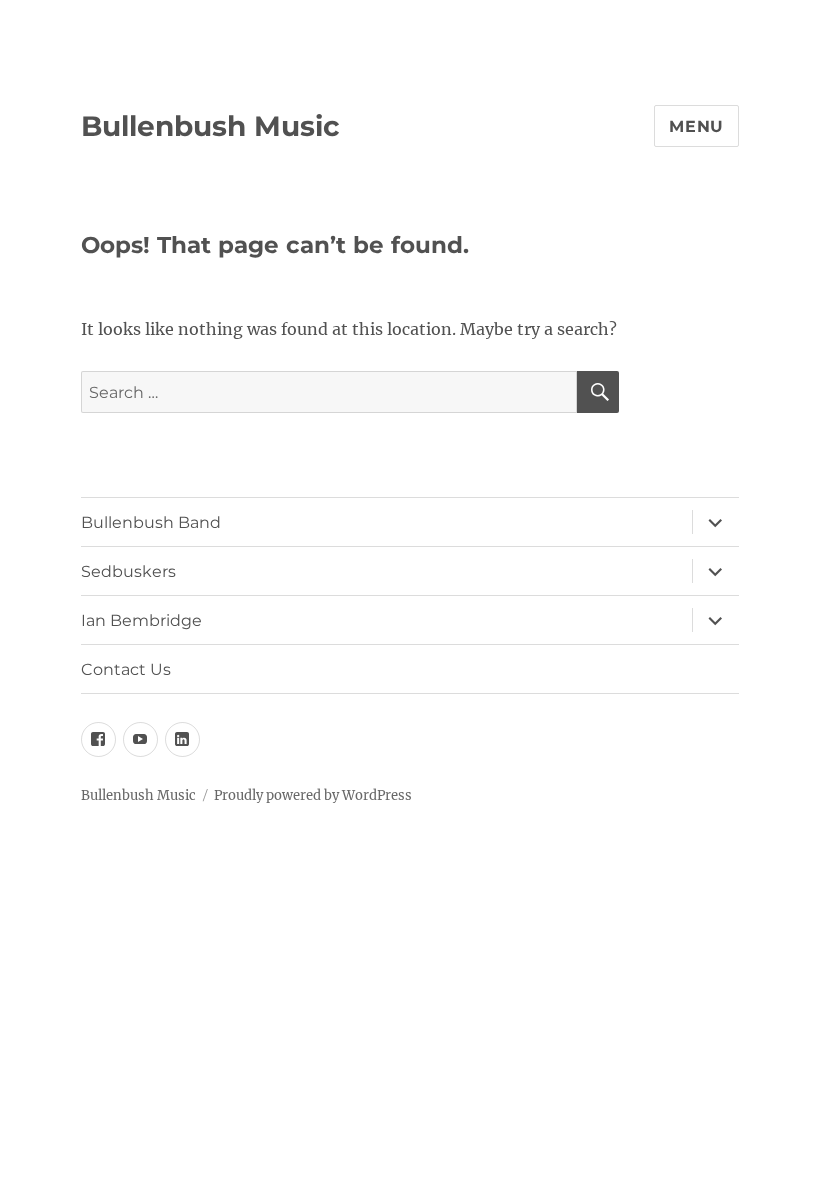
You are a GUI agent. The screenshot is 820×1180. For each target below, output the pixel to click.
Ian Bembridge (141, 620)
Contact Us (126, 669)
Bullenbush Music (210, 126)
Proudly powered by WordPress (313, 795)
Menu (696, 126)
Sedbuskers (128, 571)
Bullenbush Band (151, 522)
